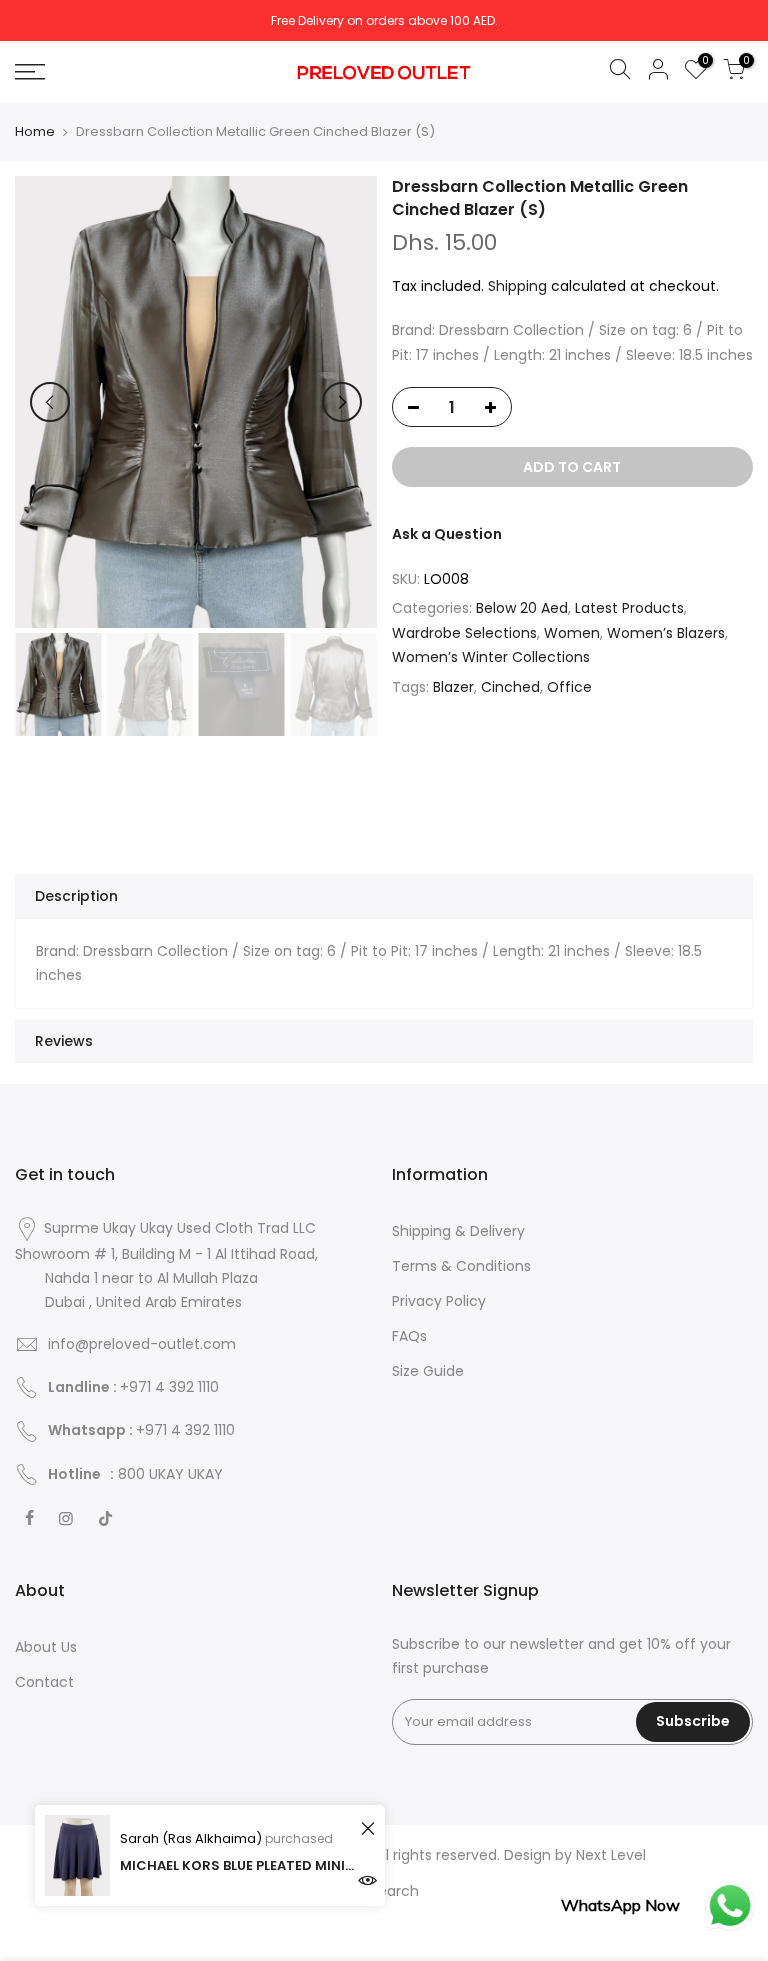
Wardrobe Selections (464, 633)
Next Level (611, 1855)
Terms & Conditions (461, 1266)
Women (572, 633)
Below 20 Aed (522, 608)
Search (394, 1891)
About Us (46, 1647)
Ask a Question (447, 534)
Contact (44, 1682)
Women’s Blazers (666, 633)
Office (569, 687)
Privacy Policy (439, 1301)
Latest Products (629, 608)
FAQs (409, 1336)
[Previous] (50, 402)
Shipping (517, 286)
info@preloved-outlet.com (142, 1344)
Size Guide (428, 1371)
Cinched (510, 687)
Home (35, 132)
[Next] (342, 402)
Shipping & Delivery (458, 1231)
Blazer (453, 687)
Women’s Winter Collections (491, 657)
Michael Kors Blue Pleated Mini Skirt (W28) (237, 1865)
